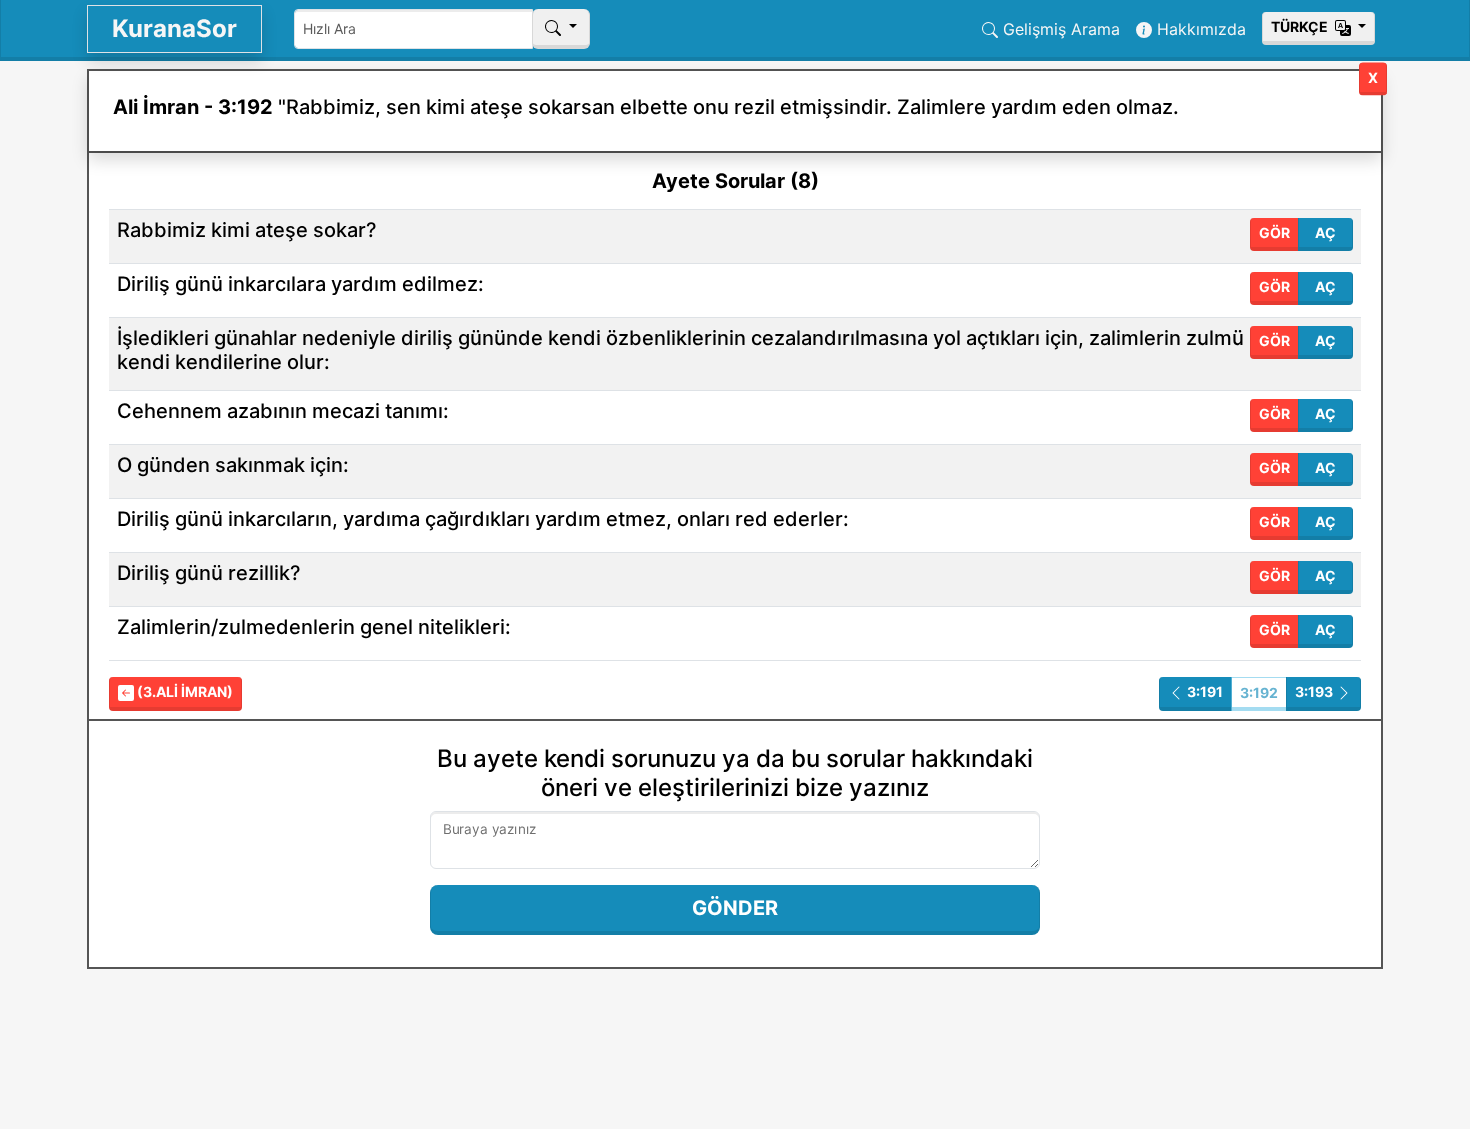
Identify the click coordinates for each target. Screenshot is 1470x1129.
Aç (1325, 232)
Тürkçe (1301, 26)
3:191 (1203, 691)
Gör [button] (1274, 232)
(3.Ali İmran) (183, 691)
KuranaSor (174, 28)
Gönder (735, 908)
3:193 (1315, 691)
